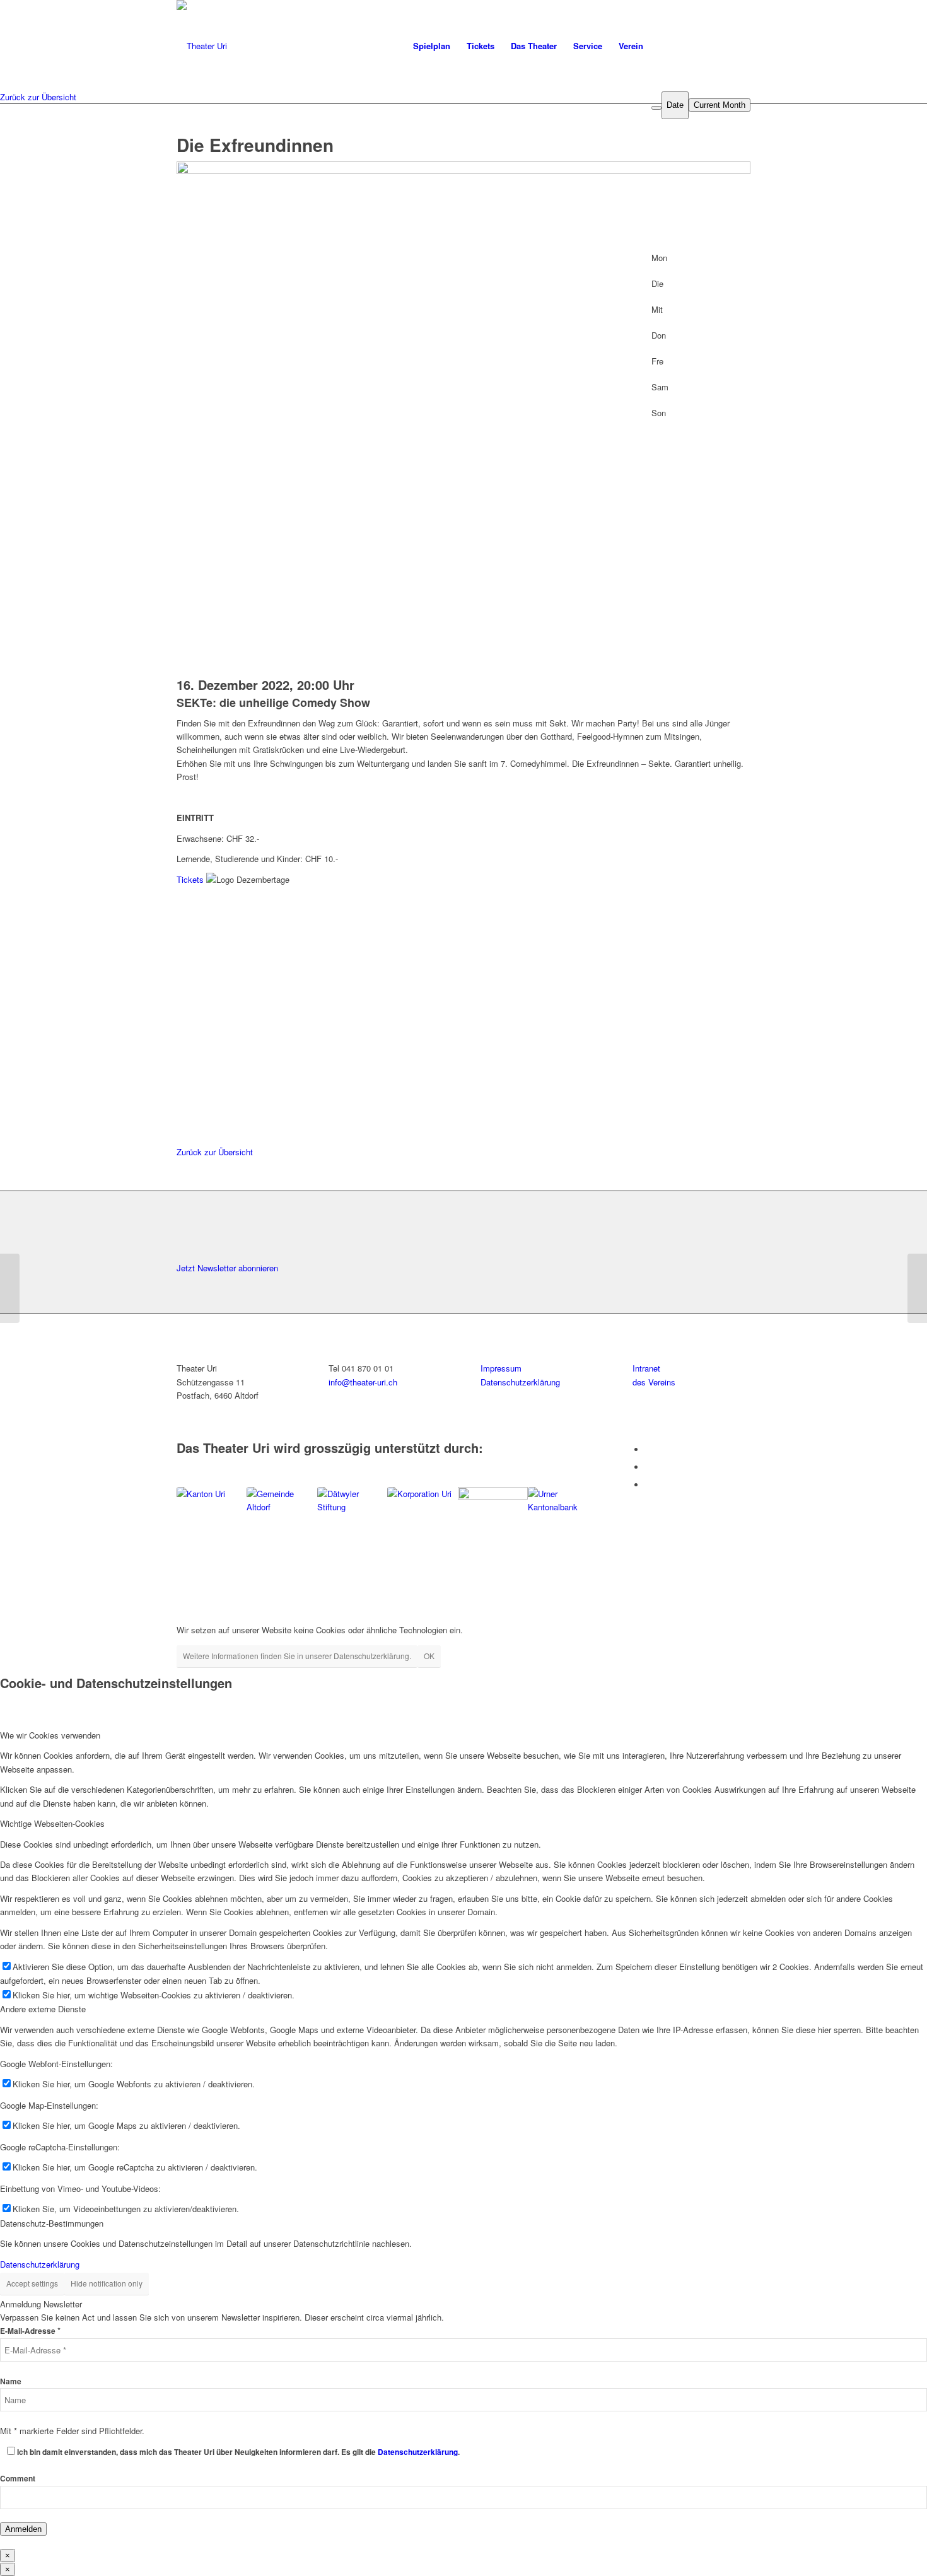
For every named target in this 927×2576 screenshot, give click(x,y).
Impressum (501, 1368)
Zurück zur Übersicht (38, 97)
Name (11, 2381)
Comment (18, 2479)
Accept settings (32, 2283)
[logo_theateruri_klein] (314, 46)
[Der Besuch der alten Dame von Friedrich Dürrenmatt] (10, 1288)
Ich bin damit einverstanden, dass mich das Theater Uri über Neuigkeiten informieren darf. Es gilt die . (238, 2452)
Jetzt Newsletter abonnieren (227, 1268)
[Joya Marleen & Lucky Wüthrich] (917, 1288)
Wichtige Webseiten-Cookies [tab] (52, 1823)
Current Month (720, 105)
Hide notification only (107, 2283)
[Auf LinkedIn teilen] (184, 1097)
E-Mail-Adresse (30, 2331)
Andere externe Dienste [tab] (43, 2009)
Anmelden (23, 2529)
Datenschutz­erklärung (520, 1382)
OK (429, 1656)
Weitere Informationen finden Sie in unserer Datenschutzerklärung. (297, 1656)
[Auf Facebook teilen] (184, 1069)
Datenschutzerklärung (40, 2264)
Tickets (190, 879)
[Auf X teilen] (184, 1082)
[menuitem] (432, 46)
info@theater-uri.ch (363, 1382)
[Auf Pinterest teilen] (184, 1111)
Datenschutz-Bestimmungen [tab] (52, 2223)
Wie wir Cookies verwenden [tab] (50, 1735)
